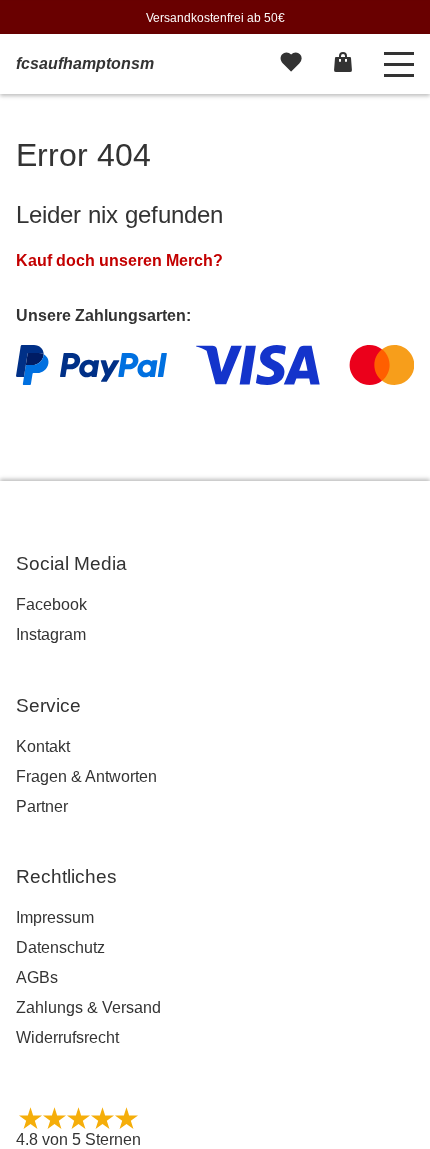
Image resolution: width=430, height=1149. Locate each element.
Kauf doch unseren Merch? (119, 260)
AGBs (37, 977)
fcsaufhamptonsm (85, 63)
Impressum (55, 917)
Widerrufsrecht (67, 1037)
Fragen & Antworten (86, 776)
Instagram (51, 634)
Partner (42, 806)
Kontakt (43, 746)
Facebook (51, 604)
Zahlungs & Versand (88, 1007)
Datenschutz (60, 947)
